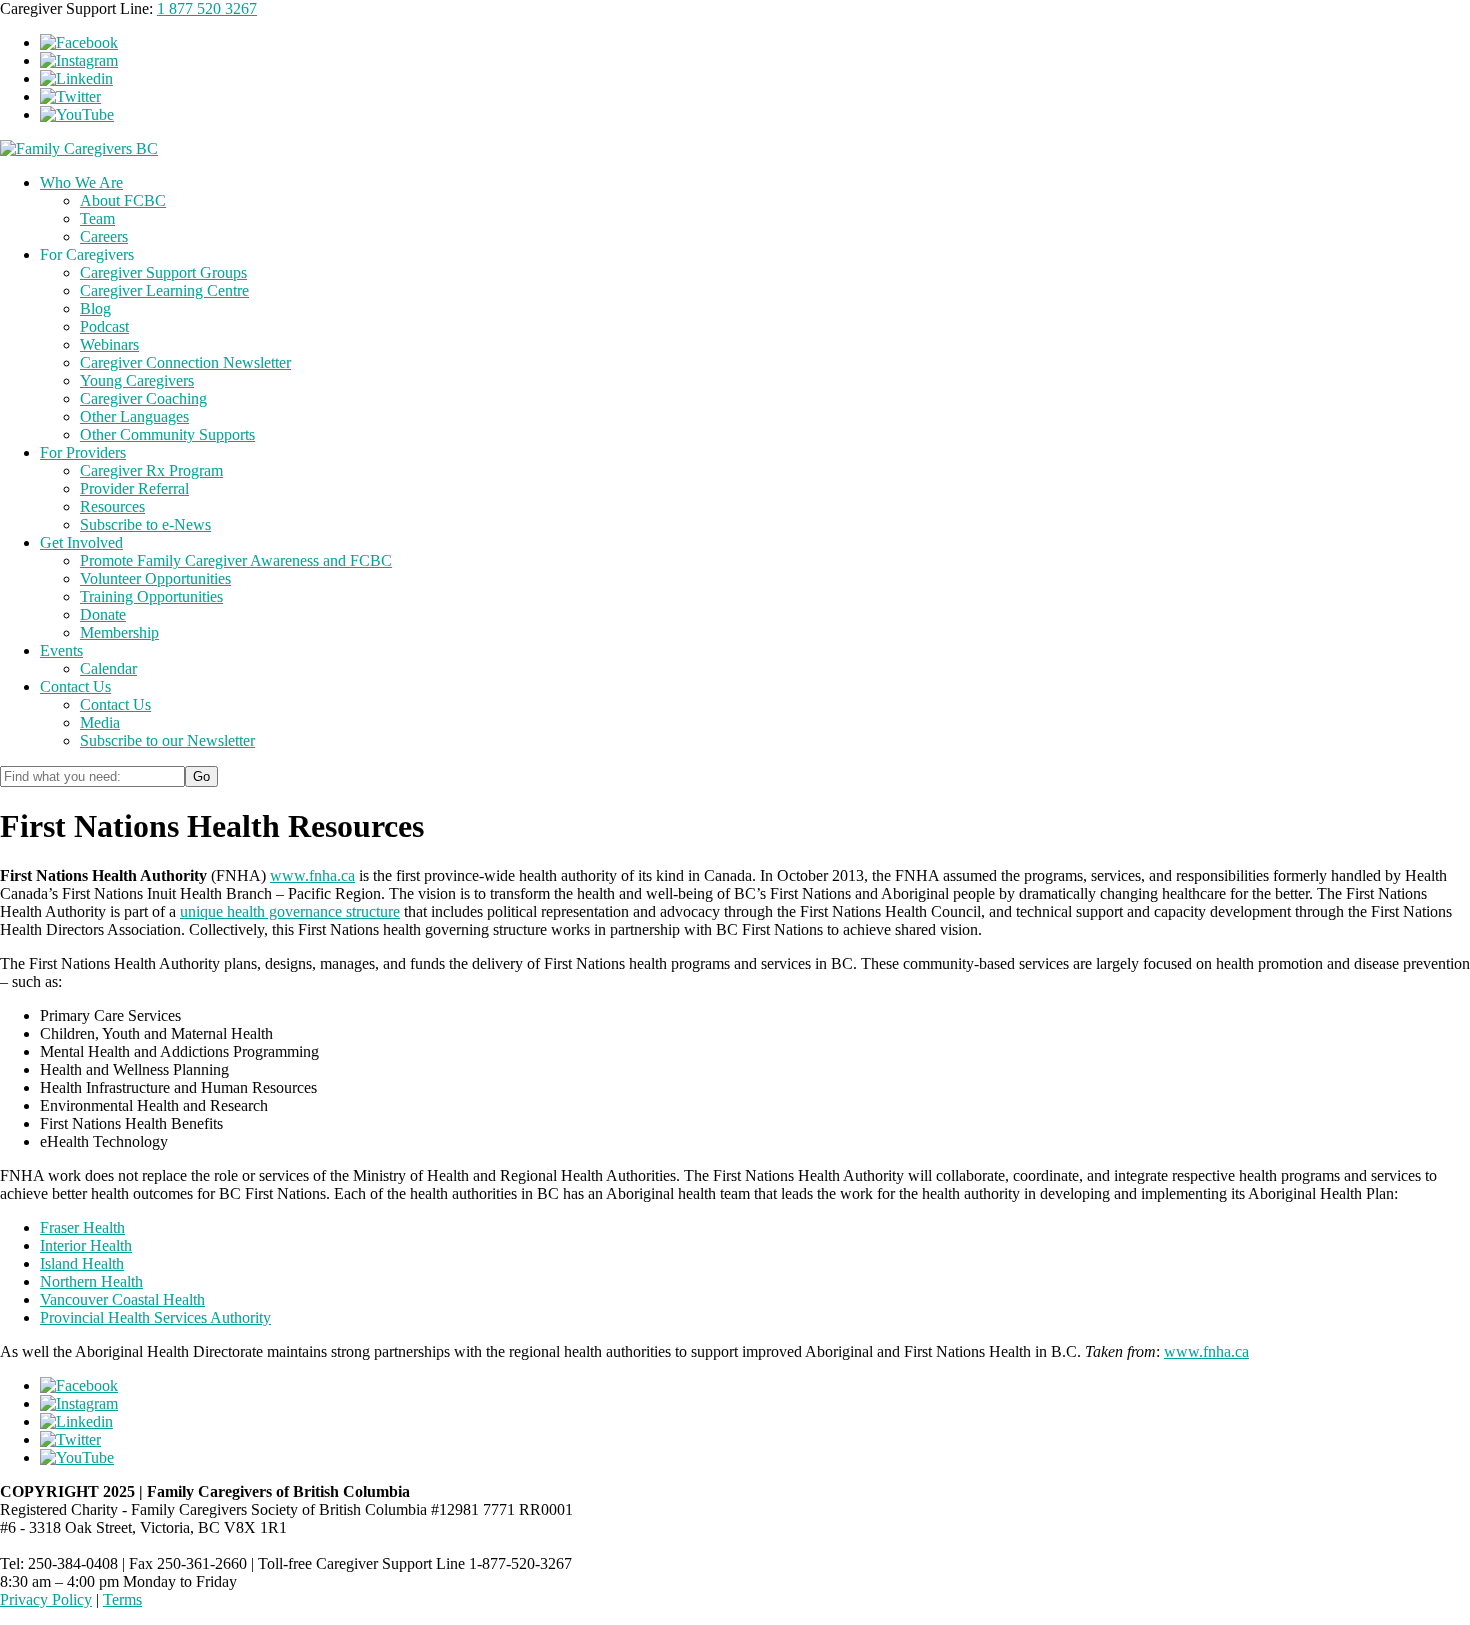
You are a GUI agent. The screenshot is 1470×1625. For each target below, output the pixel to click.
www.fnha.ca (312, 875)
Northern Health (91, 1281)
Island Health (82, 1263)
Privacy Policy (46, 1599)
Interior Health (86, 1245)
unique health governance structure (290, 911)
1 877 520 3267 (207, 8)
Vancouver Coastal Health (122, 1299)
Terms (122, 1599)
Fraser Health (82, 1227)
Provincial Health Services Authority (155, 1317)
